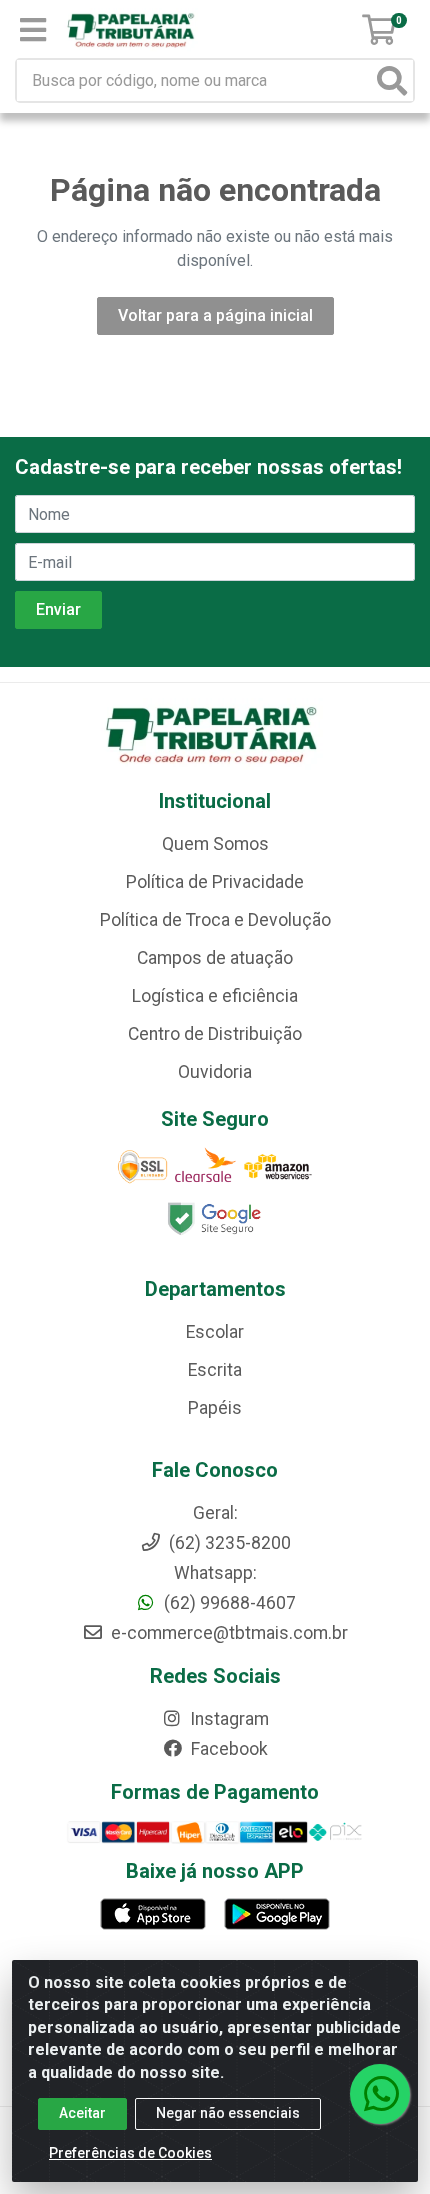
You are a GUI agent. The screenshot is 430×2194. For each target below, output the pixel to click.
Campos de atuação (215, 958)
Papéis (215, 1408)
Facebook (227, 1749)
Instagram (227, 1719)
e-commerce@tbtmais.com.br (227, 1633)
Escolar (215, 1332)
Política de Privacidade (215, 882)
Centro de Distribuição (215, 1034)
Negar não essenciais (228, 2113)
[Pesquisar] (392, 80)
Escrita (215, 1370)
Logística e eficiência (215, 996)
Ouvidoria (215, 1072)
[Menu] (33, 30)
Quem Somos (215, 844)
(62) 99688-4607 (228, 1603)
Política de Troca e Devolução (215, 920)
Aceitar (82, 2113)
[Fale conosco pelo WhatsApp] (380, 2094)
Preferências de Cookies (130, 2153)
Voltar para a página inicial (215, 315)
